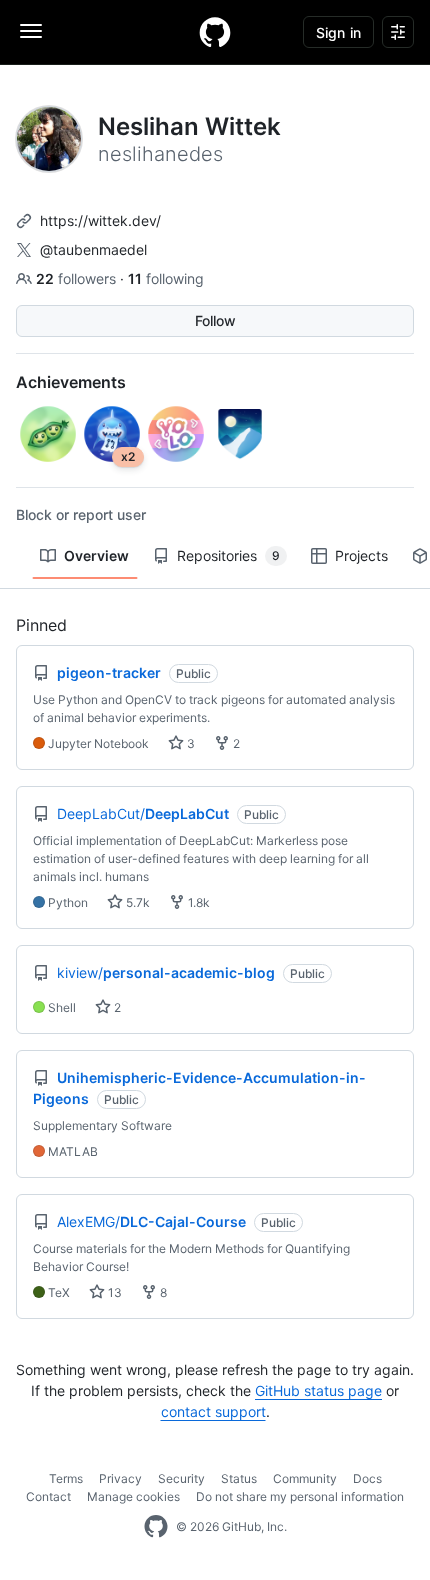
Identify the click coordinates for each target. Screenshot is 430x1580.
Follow (215, 320)
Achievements (71, 382)
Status (239, 1478)
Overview (96, 555)
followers (78, 278)
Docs (367, 1478)
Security (181, 1478)
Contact (48, 1496)
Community (305, 1478)
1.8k (197, 902)
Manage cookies (133, 1496)
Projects (361, 555)
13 (113, 1292)
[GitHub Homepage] (156, 1527)
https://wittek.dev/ (100, 220)
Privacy (120, 1478)
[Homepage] (215, 32)
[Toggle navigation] (31, 31)
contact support (213, 1411)
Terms (66, 1478)
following (166, 278)
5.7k (136, 902)
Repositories (228, 555)
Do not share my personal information (300, 1496)
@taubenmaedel (93, 249)
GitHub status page (318, 1390)
